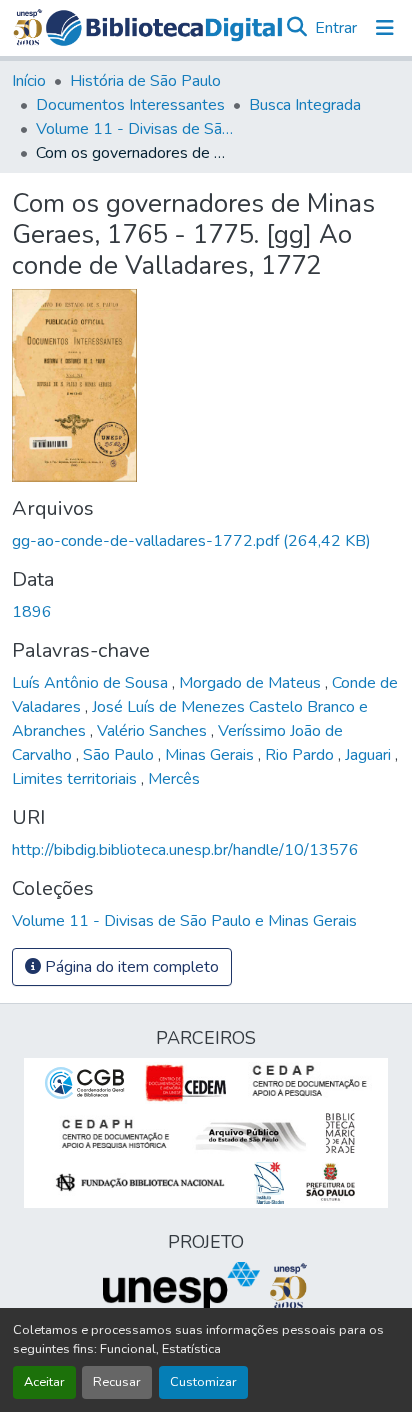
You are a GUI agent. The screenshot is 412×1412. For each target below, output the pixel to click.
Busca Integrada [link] (305, 105)
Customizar (203, 1382)
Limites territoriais (76, 779)
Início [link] (29, 81)
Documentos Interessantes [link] (130, 105)
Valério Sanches (154, 731)
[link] (206, 541)
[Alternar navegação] (385, 28)
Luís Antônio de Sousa (92, 683)
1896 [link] (32, 612)
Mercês (174, 779)
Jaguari (370, 755)
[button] (164, 28)
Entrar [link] (336, 28)
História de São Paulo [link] (145, 81)
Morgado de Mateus (252, 683)
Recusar (117, 1382)
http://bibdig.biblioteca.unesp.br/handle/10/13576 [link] (185, 850)
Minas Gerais (211, 755)
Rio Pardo (301, 755)
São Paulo (120, 755)
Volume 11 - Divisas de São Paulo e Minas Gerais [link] (136, 129)
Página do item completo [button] (130, 967)
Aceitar (44, 1382)
